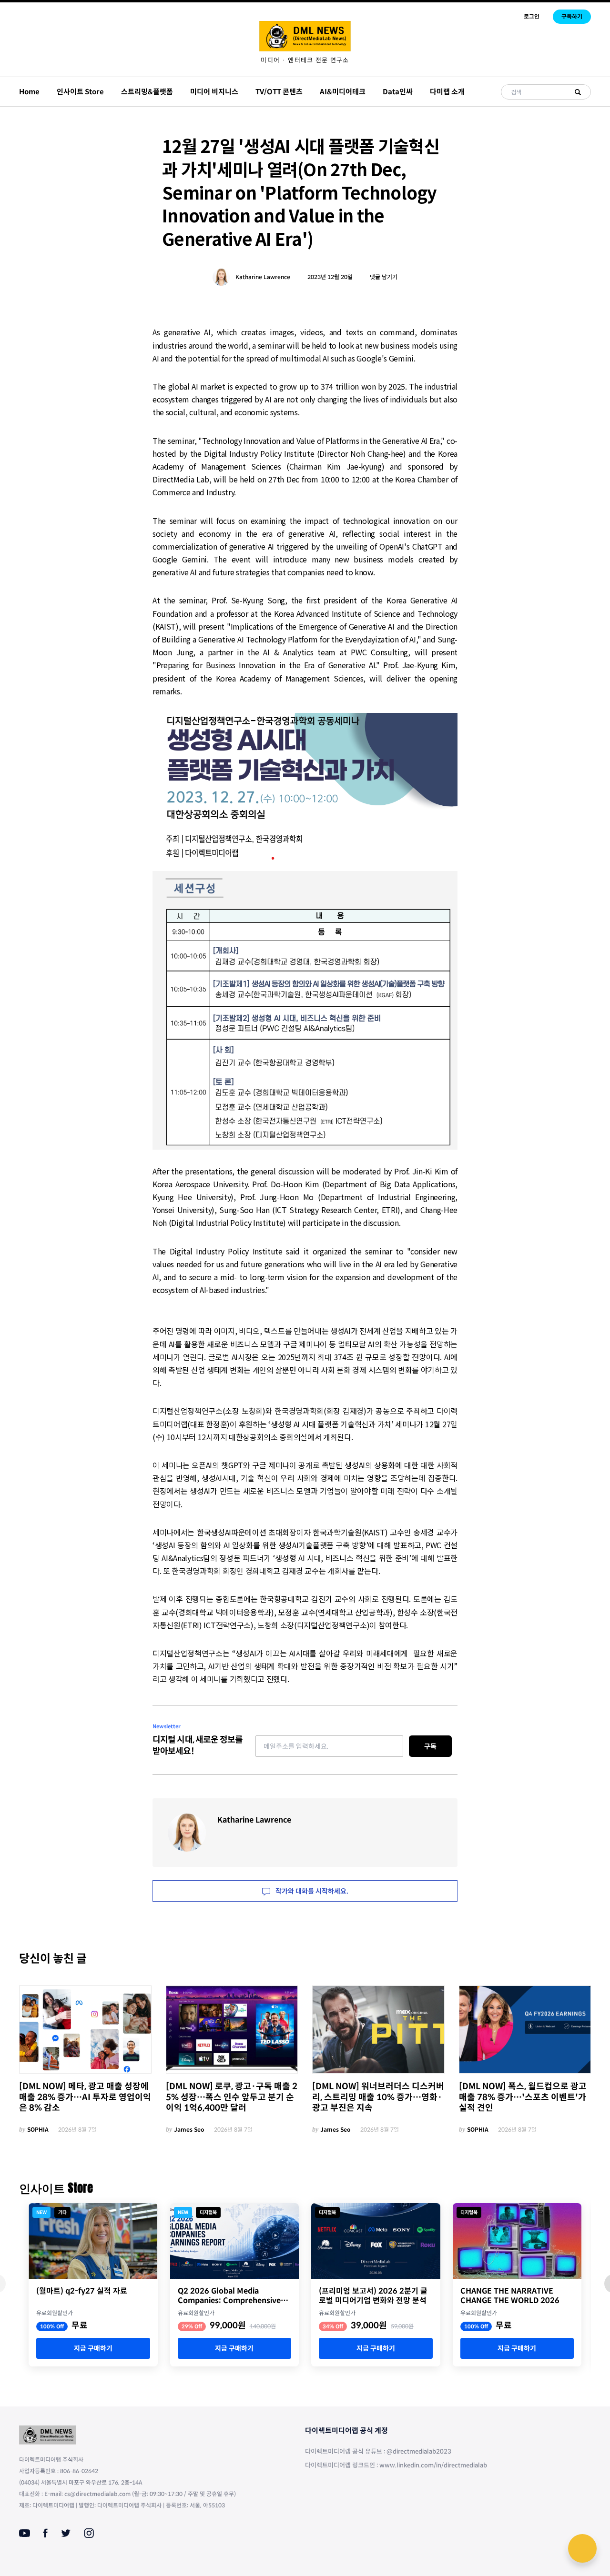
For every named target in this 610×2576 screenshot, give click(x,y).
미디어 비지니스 (214, 92)
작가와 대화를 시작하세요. (311, 1891)
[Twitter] (66, 2533)
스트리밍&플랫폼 (147, 92)
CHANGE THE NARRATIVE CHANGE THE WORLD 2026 (510, 2296)
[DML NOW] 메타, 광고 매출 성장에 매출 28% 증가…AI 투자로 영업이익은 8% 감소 (85, 2097)
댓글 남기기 (384, 277)
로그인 (532, 16)
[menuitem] (305, 60)
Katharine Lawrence (263, 277)
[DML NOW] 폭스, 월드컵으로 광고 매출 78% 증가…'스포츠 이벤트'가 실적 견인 (523, 2097)
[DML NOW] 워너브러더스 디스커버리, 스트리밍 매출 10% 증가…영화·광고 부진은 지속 (378, 2097)
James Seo (189, 2130)
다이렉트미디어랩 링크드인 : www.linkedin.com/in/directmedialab (396, 2465)
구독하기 (572, 16)
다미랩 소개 (447, 92)
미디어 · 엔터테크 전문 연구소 (305, 60)
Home (29, 92)
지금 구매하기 (93, 2348)
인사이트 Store (80, 92)
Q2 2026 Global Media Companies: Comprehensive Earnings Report (229, 2296)
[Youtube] (25, 2533)
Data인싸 (398, 92)
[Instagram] (89, 2533)
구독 (430, 1746)
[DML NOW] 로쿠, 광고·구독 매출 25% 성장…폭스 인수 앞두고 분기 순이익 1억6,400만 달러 (232, 2097)
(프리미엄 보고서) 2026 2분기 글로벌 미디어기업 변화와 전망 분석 (373, 2296)
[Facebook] (46, 2533)
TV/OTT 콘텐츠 (279, 92)
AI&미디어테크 (343, 92)
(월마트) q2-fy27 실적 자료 (82, 2291)
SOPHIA (38, 2130)
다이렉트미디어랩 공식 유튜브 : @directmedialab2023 (378, 2451)
